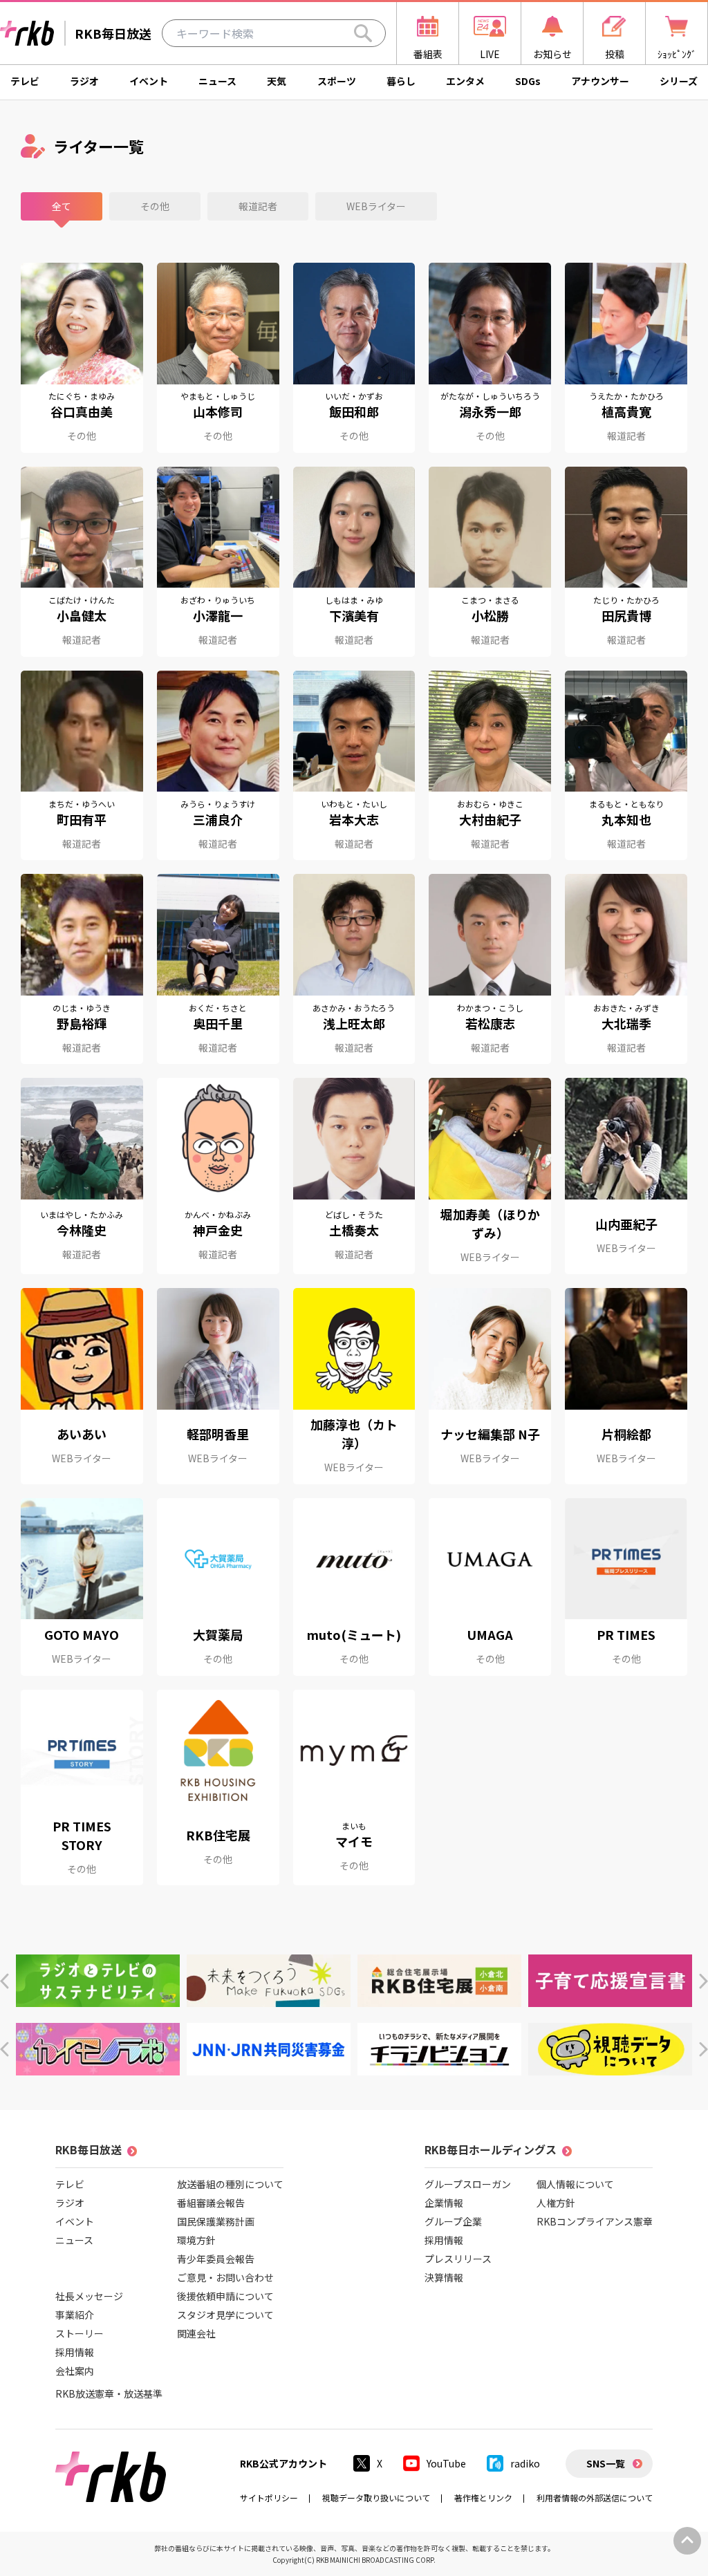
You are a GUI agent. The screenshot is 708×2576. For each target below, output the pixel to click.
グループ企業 (453, 2221)
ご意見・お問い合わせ (225, 2277)
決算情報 (444, 2277)
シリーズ (679, 81)
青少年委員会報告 (216, 2259)
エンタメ (465, 81)
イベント (149, 81)
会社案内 (75, 2371)
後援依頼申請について (225, 2296)
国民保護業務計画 (216, 2221)
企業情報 (444, 2203)
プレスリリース (458, 2259)
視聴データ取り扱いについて (376, 2498)
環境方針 (196, 2240)
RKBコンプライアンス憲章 (595, 2221)
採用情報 (75, 2352)
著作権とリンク (483, 2498)
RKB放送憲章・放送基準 (109, 2393)
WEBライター (376, 206)
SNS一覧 (606, 2463)
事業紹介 (75, 2315)
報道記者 (258, 206)
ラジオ (84, 81)
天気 (277, 81)
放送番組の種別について (230, 2184)
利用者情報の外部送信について (595, 2498)
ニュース (217, 81)
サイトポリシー (269, 2498)
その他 (155, 206)
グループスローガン (468, 2184)
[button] (4, 1981)
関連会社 (196, 2333)
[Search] (363, 33)
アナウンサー (600, 81)
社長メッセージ (89, 2296)
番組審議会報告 (211, 2203)
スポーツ (337, 81)
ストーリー (80, 2333)
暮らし (401, 81)
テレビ (25, 81)
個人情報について (575, 2184)
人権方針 (556, 2203)
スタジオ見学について (225, 2315)
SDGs (528, 81)
